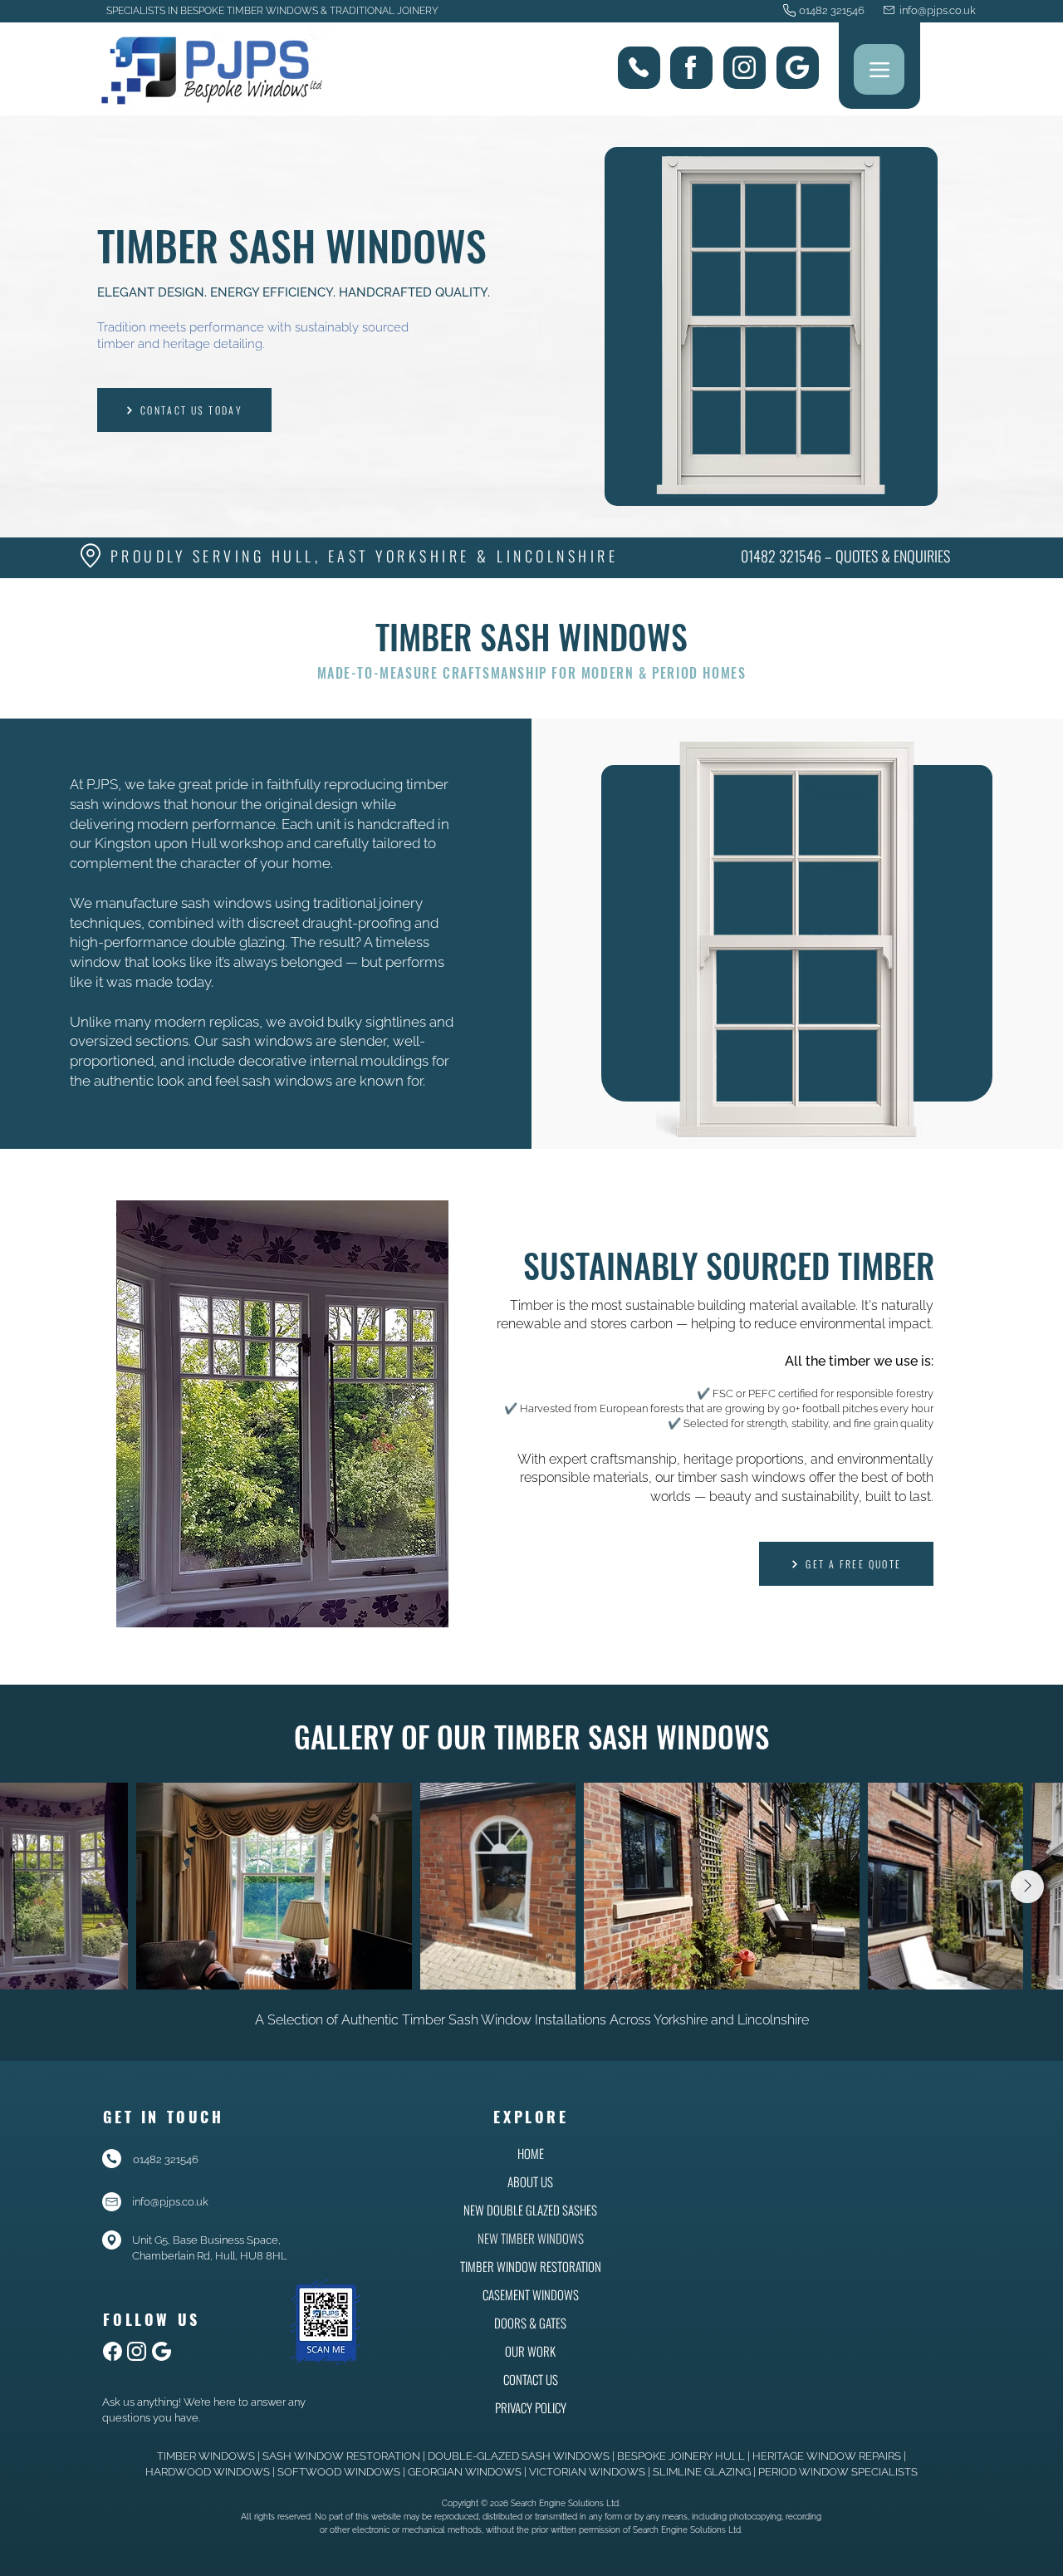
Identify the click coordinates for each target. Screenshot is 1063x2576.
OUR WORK (530, 2351)
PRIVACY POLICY (531, 2407)
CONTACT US (531, 2379)
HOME (531, 2153)
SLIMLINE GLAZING (702, 2472)
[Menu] (879, 69)
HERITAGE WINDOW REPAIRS (827, 2456)
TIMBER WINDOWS (206, 2456)
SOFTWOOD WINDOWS (339, 2472)
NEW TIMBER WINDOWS (531, 2238)
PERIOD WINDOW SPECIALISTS (838, 2472)
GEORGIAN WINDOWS (465, 2472)
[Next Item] (1027, 1887)
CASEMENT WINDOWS (531, 2294)
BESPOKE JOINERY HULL (681, 2456)
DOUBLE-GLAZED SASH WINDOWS (519, 2456)
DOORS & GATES (530, 2323)
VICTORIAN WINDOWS (587, 2472)
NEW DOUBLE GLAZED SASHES (530, 2210)
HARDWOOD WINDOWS (208, 2472)
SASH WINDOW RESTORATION (341, 2456)
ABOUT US (530, 2181)
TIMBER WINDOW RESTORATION (530, 2266)
